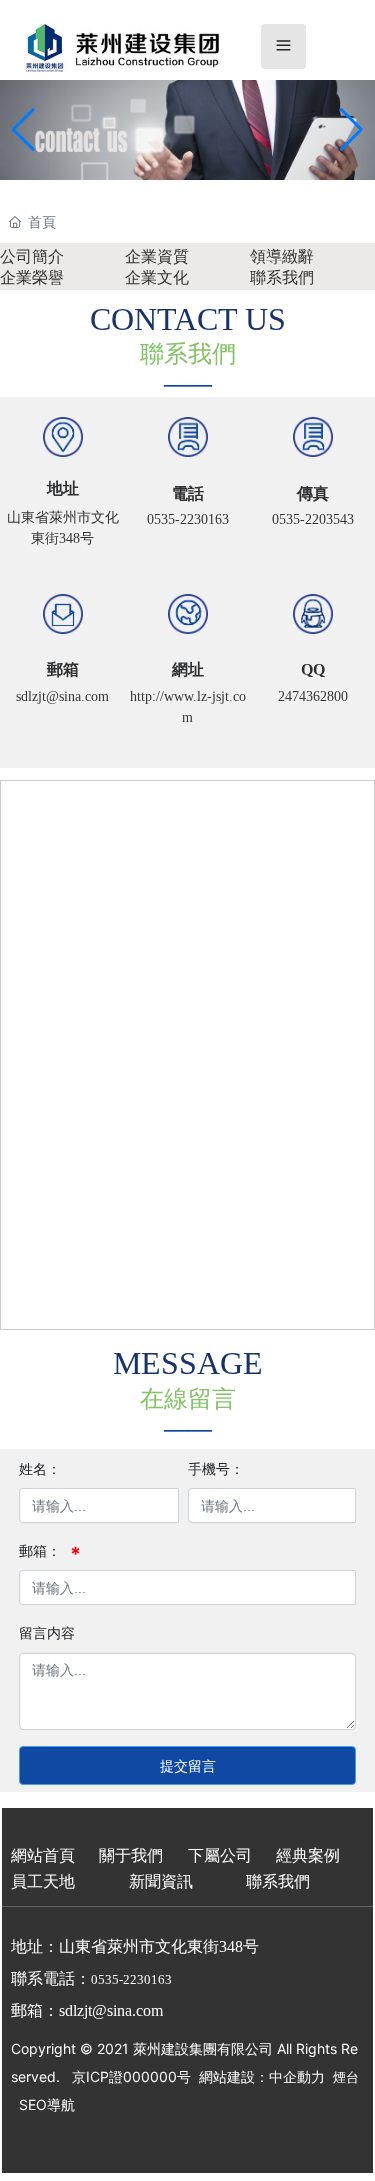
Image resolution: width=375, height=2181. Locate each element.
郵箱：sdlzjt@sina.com (87, 2010)
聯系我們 (282, 277)
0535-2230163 (188, 519)
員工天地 (43, 1881)
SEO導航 (47, 2104)
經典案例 (308, 1855)
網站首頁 (43, 1855)
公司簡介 (32, 256)
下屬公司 (220, 1855)
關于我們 (131, 1855)
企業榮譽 (32, 277)
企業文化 (157, 277)
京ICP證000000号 (131, 2076)
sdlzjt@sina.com (62, 696)
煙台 (346, 2077)
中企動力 (297, 2076)
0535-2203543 (313, 519)
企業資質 (157, 256)
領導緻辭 (282, 256)
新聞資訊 (161, 1881)
